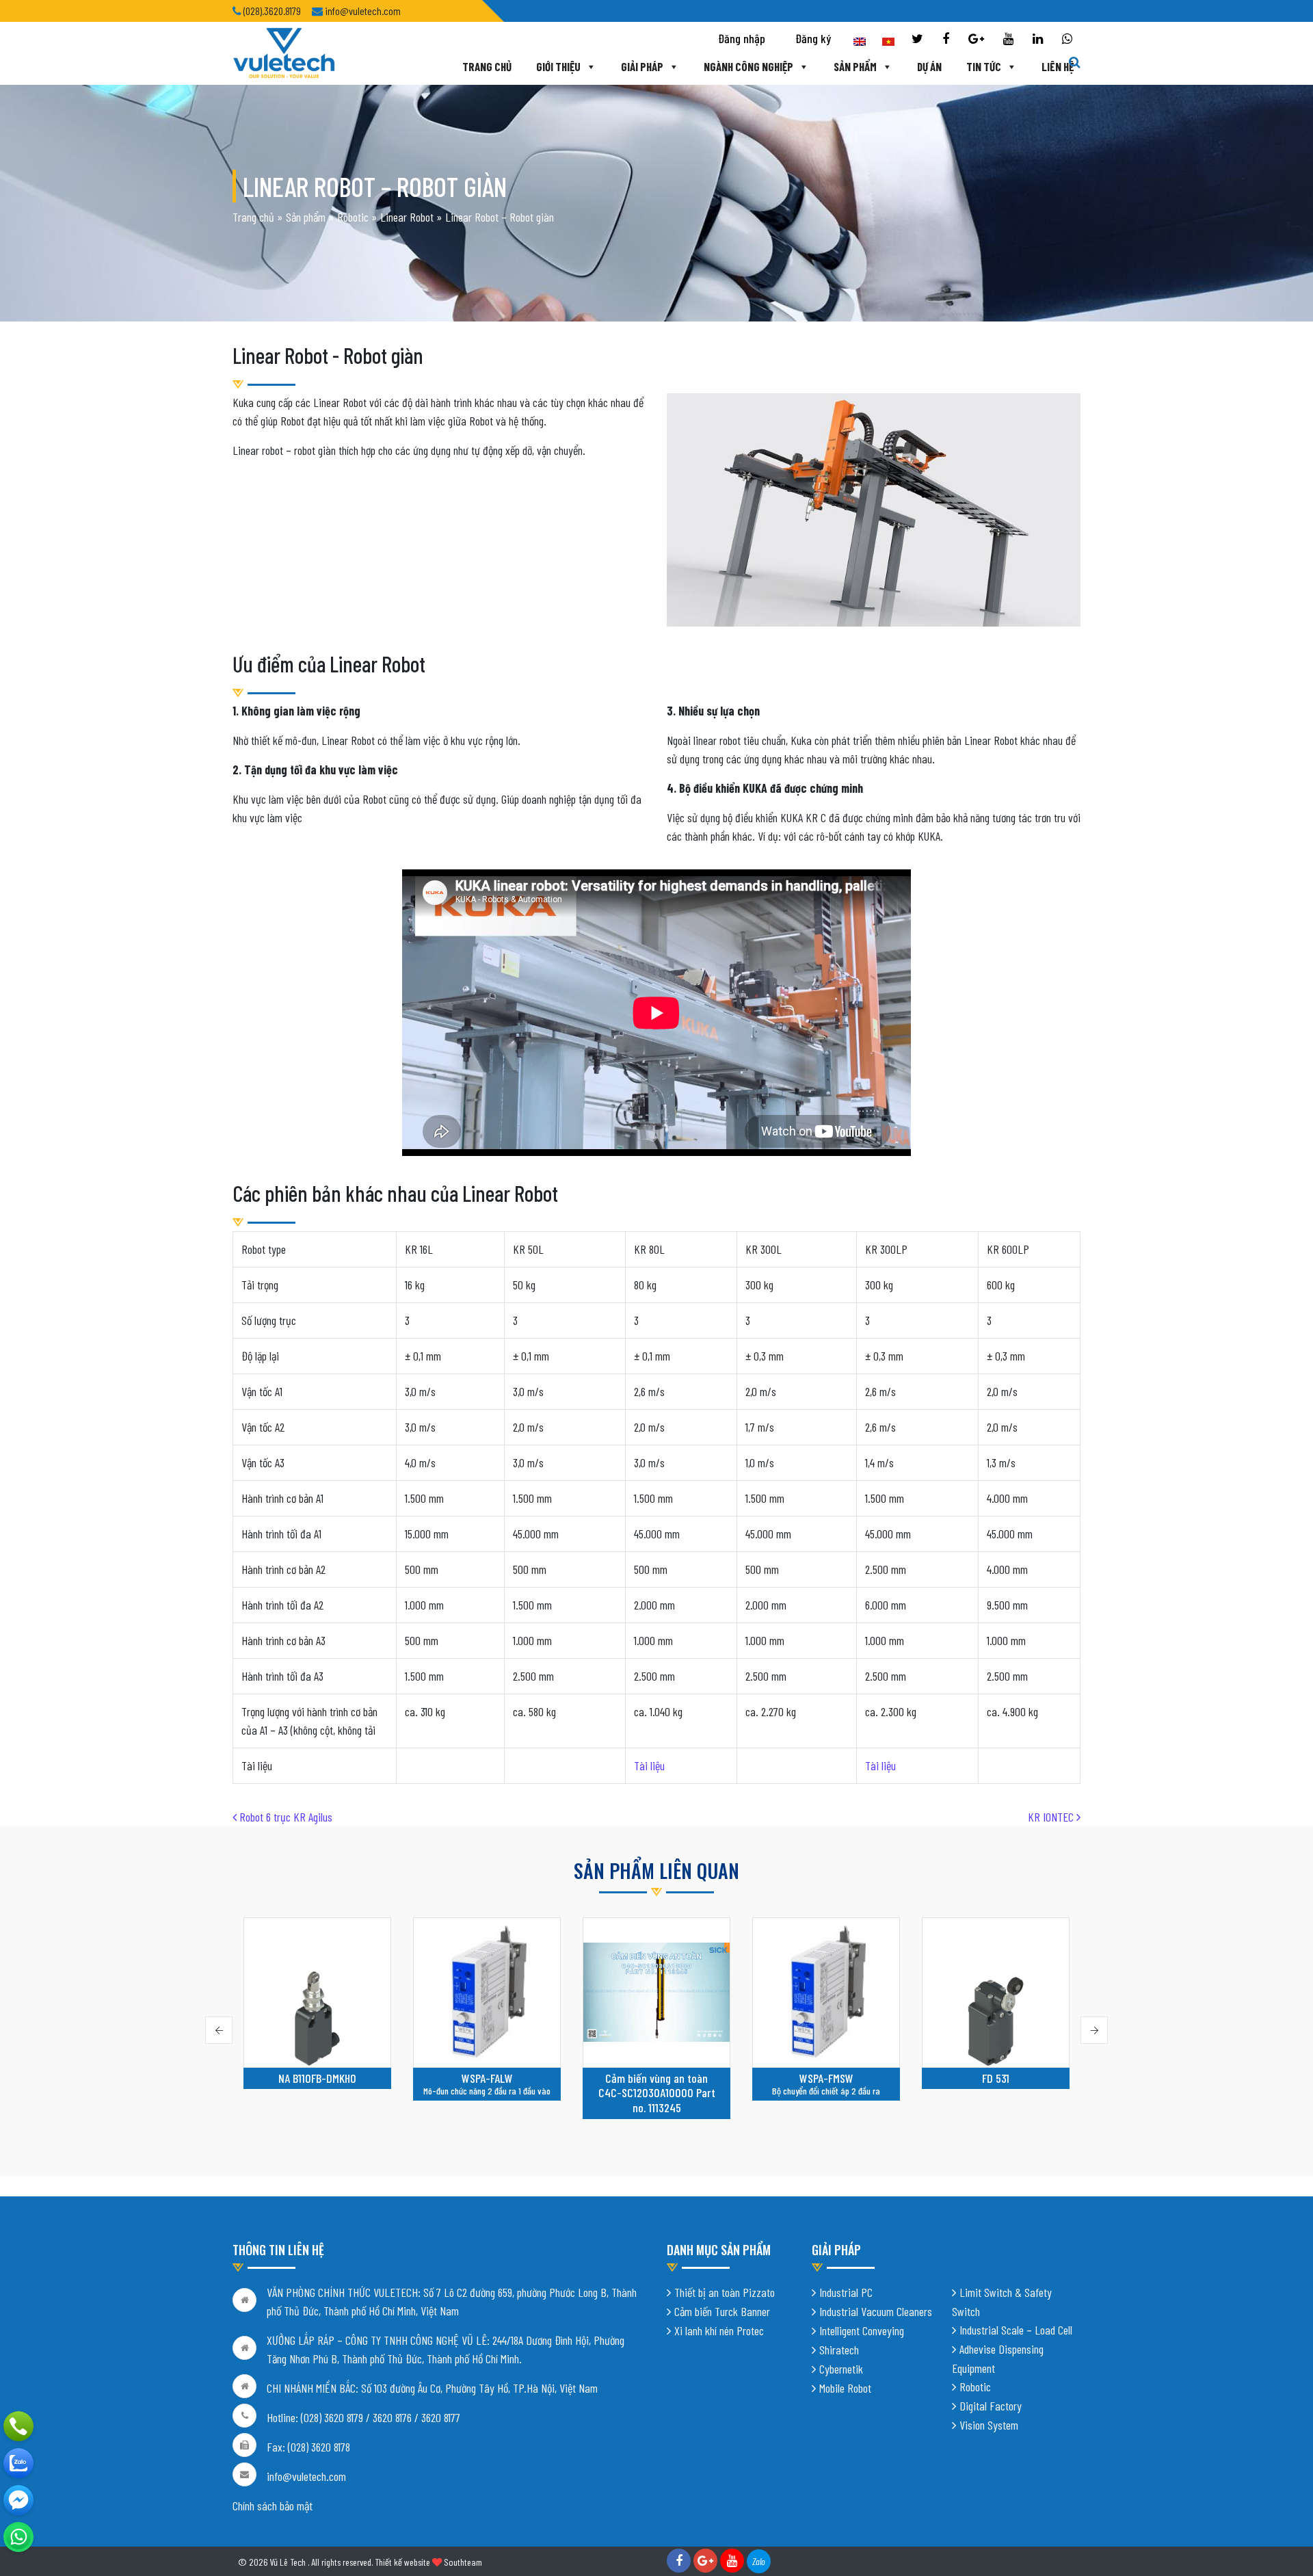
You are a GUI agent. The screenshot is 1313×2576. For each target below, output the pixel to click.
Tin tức (984, 66)
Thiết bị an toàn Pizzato (725, 2292)
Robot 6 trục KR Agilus (284, 1817)
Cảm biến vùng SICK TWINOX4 (996, 2086)
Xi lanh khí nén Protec (719, 2330)
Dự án (929, 66)
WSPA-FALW (318, 2078)
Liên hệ (1058, 66)
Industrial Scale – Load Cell (1016, 2330)
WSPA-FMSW (657, 2078)
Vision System (989, 2425)
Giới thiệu (558, 66)
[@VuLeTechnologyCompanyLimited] (18, 2500)
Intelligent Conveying (862, 2330)
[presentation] (219, 2030)
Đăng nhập (742, 38)
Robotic (353, 217)
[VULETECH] (18, 2463)
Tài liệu (649, 1765)
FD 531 (826, 2078)
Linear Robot (407, 217)
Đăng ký (813, 38)
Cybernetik (841, 2369)
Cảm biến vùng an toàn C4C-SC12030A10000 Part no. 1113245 (487, 2093)
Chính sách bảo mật (273, 2506)
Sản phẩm (855, 66)
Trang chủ (487, 66)
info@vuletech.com (306, 2476)
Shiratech (839, 2350)
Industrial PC (846, 2292)
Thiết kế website (402, 2562)
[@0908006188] (18, 2537)
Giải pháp (642, 66)
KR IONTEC (1052, 1817)
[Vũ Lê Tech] (284, 52)
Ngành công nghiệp (748, 66)
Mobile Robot (845, 2388)
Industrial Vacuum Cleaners (876, 2311)
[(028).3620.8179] (18, 2426)
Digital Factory (991, 2406)
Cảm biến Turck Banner (722, 2311)
